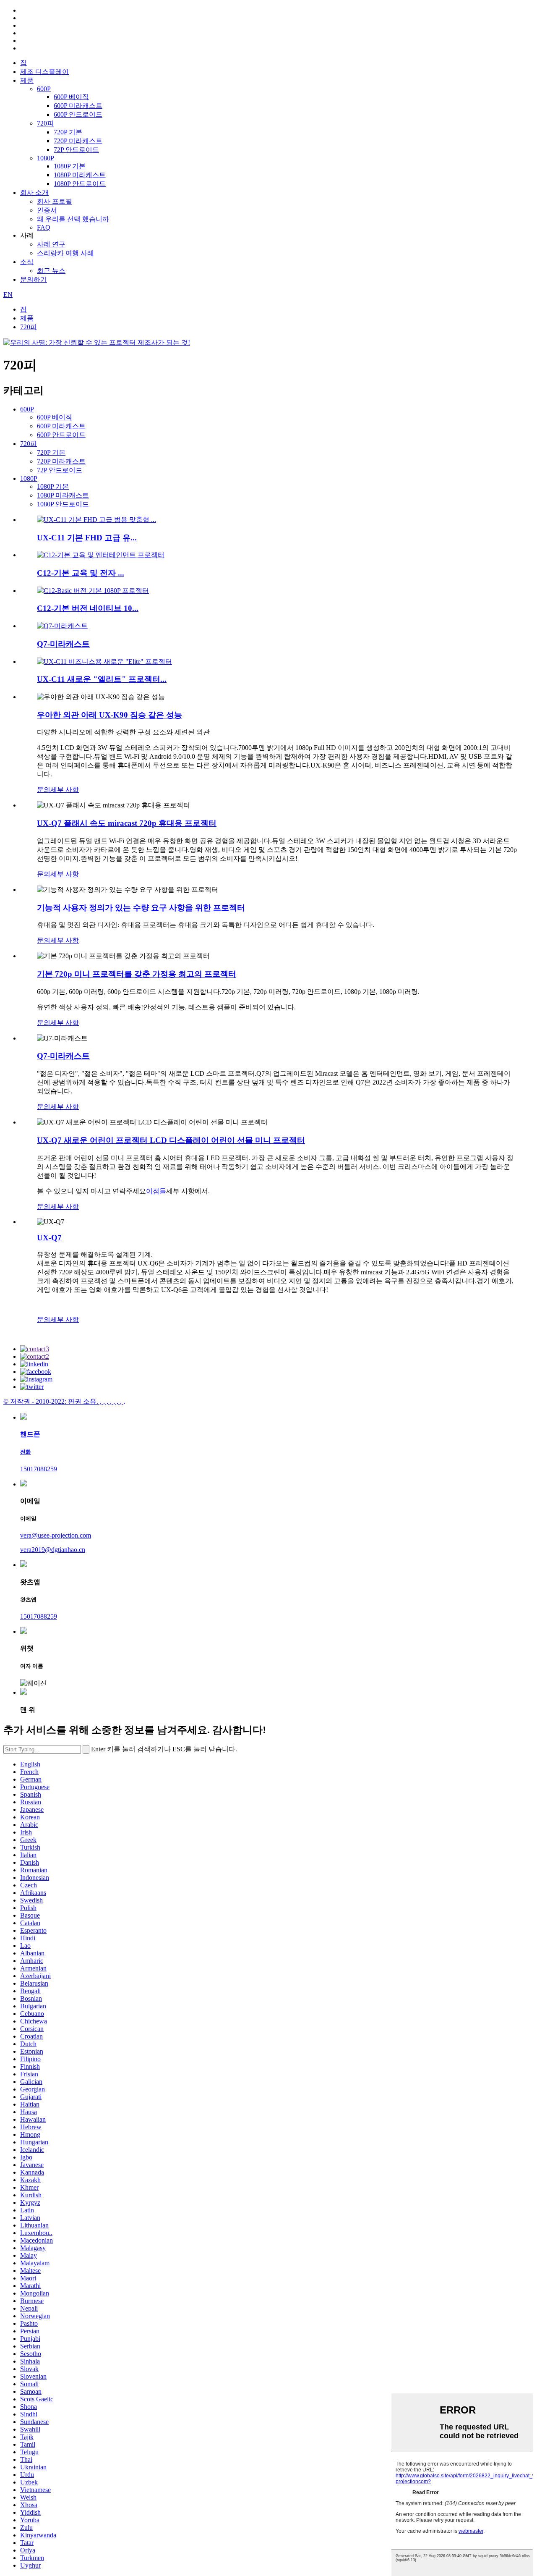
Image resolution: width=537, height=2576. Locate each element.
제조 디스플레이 (44, 72)
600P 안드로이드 (78, 114)
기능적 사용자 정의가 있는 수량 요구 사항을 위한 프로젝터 (141, 908)
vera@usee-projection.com (56, 1535)
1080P (46, 158)
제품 (27, 80)
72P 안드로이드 (76, 150)
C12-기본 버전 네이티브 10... (88, 608)
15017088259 (39, 1469)
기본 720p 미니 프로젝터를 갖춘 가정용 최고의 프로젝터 (137, 974)
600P (44, 89)
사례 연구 (51, 244)
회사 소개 (34, 193)
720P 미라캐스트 (78, 141)
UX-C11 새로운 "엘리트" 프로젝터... (102, 679)
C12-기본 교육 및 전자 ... (81, 573)
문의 (44, 790)
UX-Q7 (49, 1238)
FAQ (44, 227)
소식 (27, 262)
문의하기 (34, 279)
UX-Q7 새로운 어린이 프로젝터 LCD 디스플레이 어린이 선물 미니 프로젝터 (171, 1140)
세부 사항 (65, 790)
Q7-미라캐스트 (63, 644)
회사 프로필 (55, 201)
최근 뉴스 (51, 271)
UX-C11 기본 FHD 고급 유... (87, 538)
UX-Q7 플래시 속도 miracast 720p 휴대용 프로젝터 (127, 823)
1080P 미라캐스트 (80, 175)
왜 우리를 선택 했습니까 (73, 219)
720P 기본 (68, 132)
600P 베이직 (71, 97)
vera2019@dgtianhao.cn (53, 1550)
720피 (45, 123)
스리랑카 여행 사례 (65, 253)
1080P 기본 (70, 166)
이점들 (156, 1191)
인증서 (47, 210)
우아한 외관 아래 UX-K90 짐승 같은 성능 (109, 715)
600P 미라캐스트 (78, 106)
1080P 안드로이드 (80, 184)
